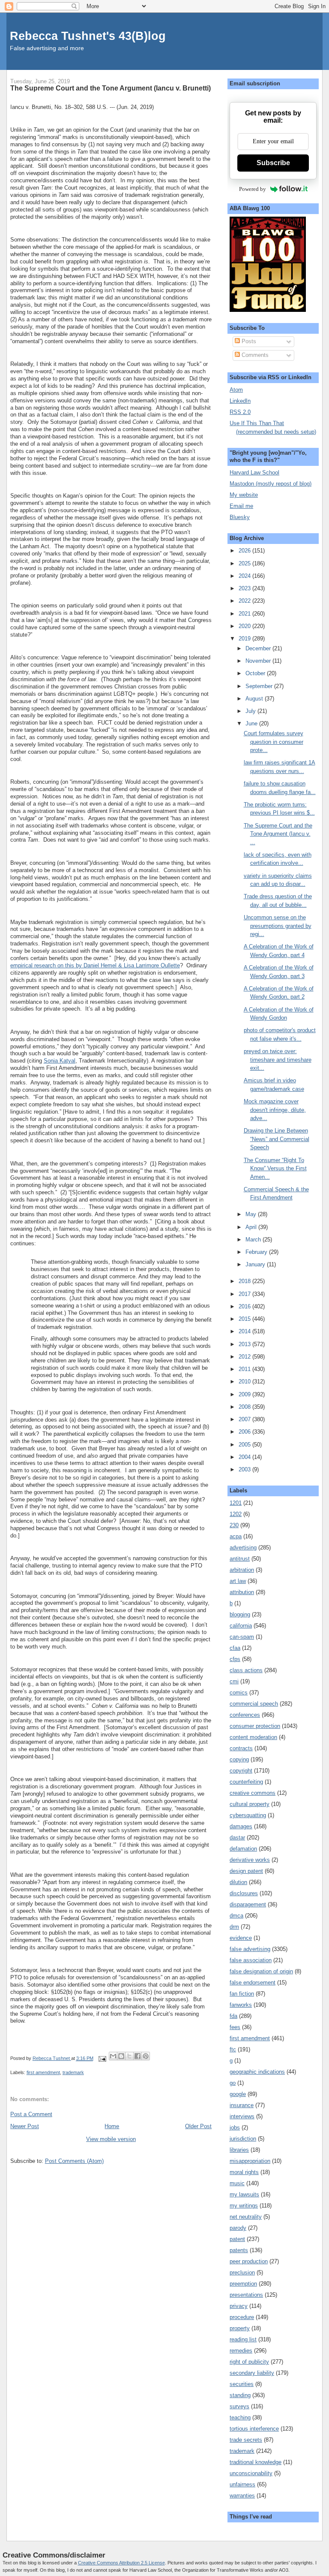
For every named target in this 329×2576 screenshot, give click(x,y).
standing (240, 2395)
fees (235, 2027)
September (260, 686)
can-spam (242, 1637)
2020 (245, 626)
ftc (233, 2049)
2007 (245, 1419)
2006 (245, 1432)
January (256, 1264)
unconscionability (251, 2473)
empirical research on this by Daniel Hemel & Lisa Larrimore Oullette (95, 965)
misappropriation (250, 2161)
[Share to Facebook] (138, 2056)
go (233, 2083)
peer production (249, 2261)
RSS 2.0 (240, 412)
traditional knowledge (256, 2462)
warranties (242, 2496)
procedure (242, 2317)
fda (233, 2016)
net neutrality (246, 2217)
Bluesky (240, 517)
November (259, 661)
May (252, 1214)
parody (238, 2228)
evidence (241, 1938)
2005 (245, 1445)
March (254, 1240)
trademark (73, 2072)
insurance (242, 2105)
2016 (245, 1306)
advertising (243, 1548)
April (252, 1227)
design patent (246, 1871)
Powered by (253, 189)
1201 (236, 1503)
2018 (245, 1281)
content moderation (253, 1737)
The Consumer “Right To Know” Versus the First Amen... (275, 1169)
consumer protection (255, 1726)
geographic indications (257, 2072)
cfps (235, 1659)
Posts (248, 341)
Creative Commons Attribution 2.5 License (121, 2563)
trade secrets (246, 2440)
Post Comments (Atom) (74, 2161)
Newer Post (25, 2126)
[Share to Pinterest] (146, 2056)
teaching (240, 2417)
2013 (245, 1344)
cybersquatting (248, 1815)
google (238, 2094)
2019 (245, 639)
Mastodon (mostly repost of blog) (271, 484)
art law (238, 1581)
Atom (236, 390)
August (255, 699)
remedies (241, 2351)
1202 (236, 1514)
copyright (241, 1771)
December (259, 648)
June (252, 723)
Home (112, 2126)
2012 (245, 1357)
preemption (243, 2284)
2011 (245, 1369)
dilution (238, 1882)
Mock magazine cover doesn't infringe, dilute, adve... (275, 1110)
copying (239, 1759)
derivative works (250, 1860)
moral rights (244, 2172)
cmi (234, 1681)
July (251, 711)
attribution (242, 1592)
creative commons (253, 1793)
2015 (245, 1319)
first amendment (43, 2072)
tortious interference (254, 2429)
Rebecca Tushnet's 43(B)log (88, 36)
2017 (245, 1294)
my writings (244, 2206)
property (240, 2328)
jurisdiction (243, 2139)
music (237, 2183)
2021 (245, 614)
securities (242, 2384)
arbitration (242, 1570)
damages (241, 1826)
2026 (245, 551)
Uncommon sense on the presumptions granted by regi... (278, 926)
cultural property (250, 1804)
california (241, 1626)
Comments (254, 355)
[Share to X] (129, 2056)
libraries (239, 2150)
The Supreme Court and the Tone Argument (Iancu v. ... (278, 834)
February (257, 1252)
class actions (246, 1670)
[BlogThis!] (121, 2056)
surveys (239, 2406)
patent (237, 2239)
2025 (245, 563)
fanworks (241, 2005)
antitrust (240, 1559)
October (256, 673)
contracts (241, 1748)
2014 (245, 1331)
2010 (245, 1382)
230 (234, 1525)
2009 (245, 1394)
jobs (235, 2128)
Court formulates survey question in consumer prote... (274, 742)
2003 (245, 1469)
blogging (240, 1614)
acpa (236, 1536)
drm (234, 1927)
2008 (245, 1407)
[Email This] (113, 2056)
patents (239, 2250)
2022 (245, 601)
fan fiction (242, 1994)
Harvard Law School (254, 473)
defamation (243, 1849)
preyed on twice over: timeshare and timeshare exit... (278, 1060)
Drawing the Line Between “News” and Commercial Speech (277, 1139)
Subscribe (273, 163)
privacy (239, 2306)
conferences (245, 1715)
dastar (237, 1838)
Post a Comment (31, 2114)
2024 (245, 576)
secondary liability (252, 2373)
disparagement (248, 1904)
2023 (245, 588)
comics (239, 1693)
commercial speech (254, 1704)
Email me (241, 506)
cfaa (235, 1648)
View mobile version (111, 2139)
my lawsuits (244, 2194)
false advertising (250, 1949)
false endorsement (253, 1983)
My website (244, 495)
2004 (245, 1457)
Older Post (198, 2126)
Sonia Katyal (60, 1061)
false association (251, 1960)
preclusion (242, 2272)
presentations (246, 2295)
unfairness (242, 2484)
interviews (242, 2116)
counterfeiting (246, 1782)
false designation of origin (261, 1971)
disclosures (244, 1893)
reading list (243, 2339)
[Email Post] (102, 2058)
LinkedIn (240, 401)
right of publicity (249, 2362)
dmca (236, 1916)
